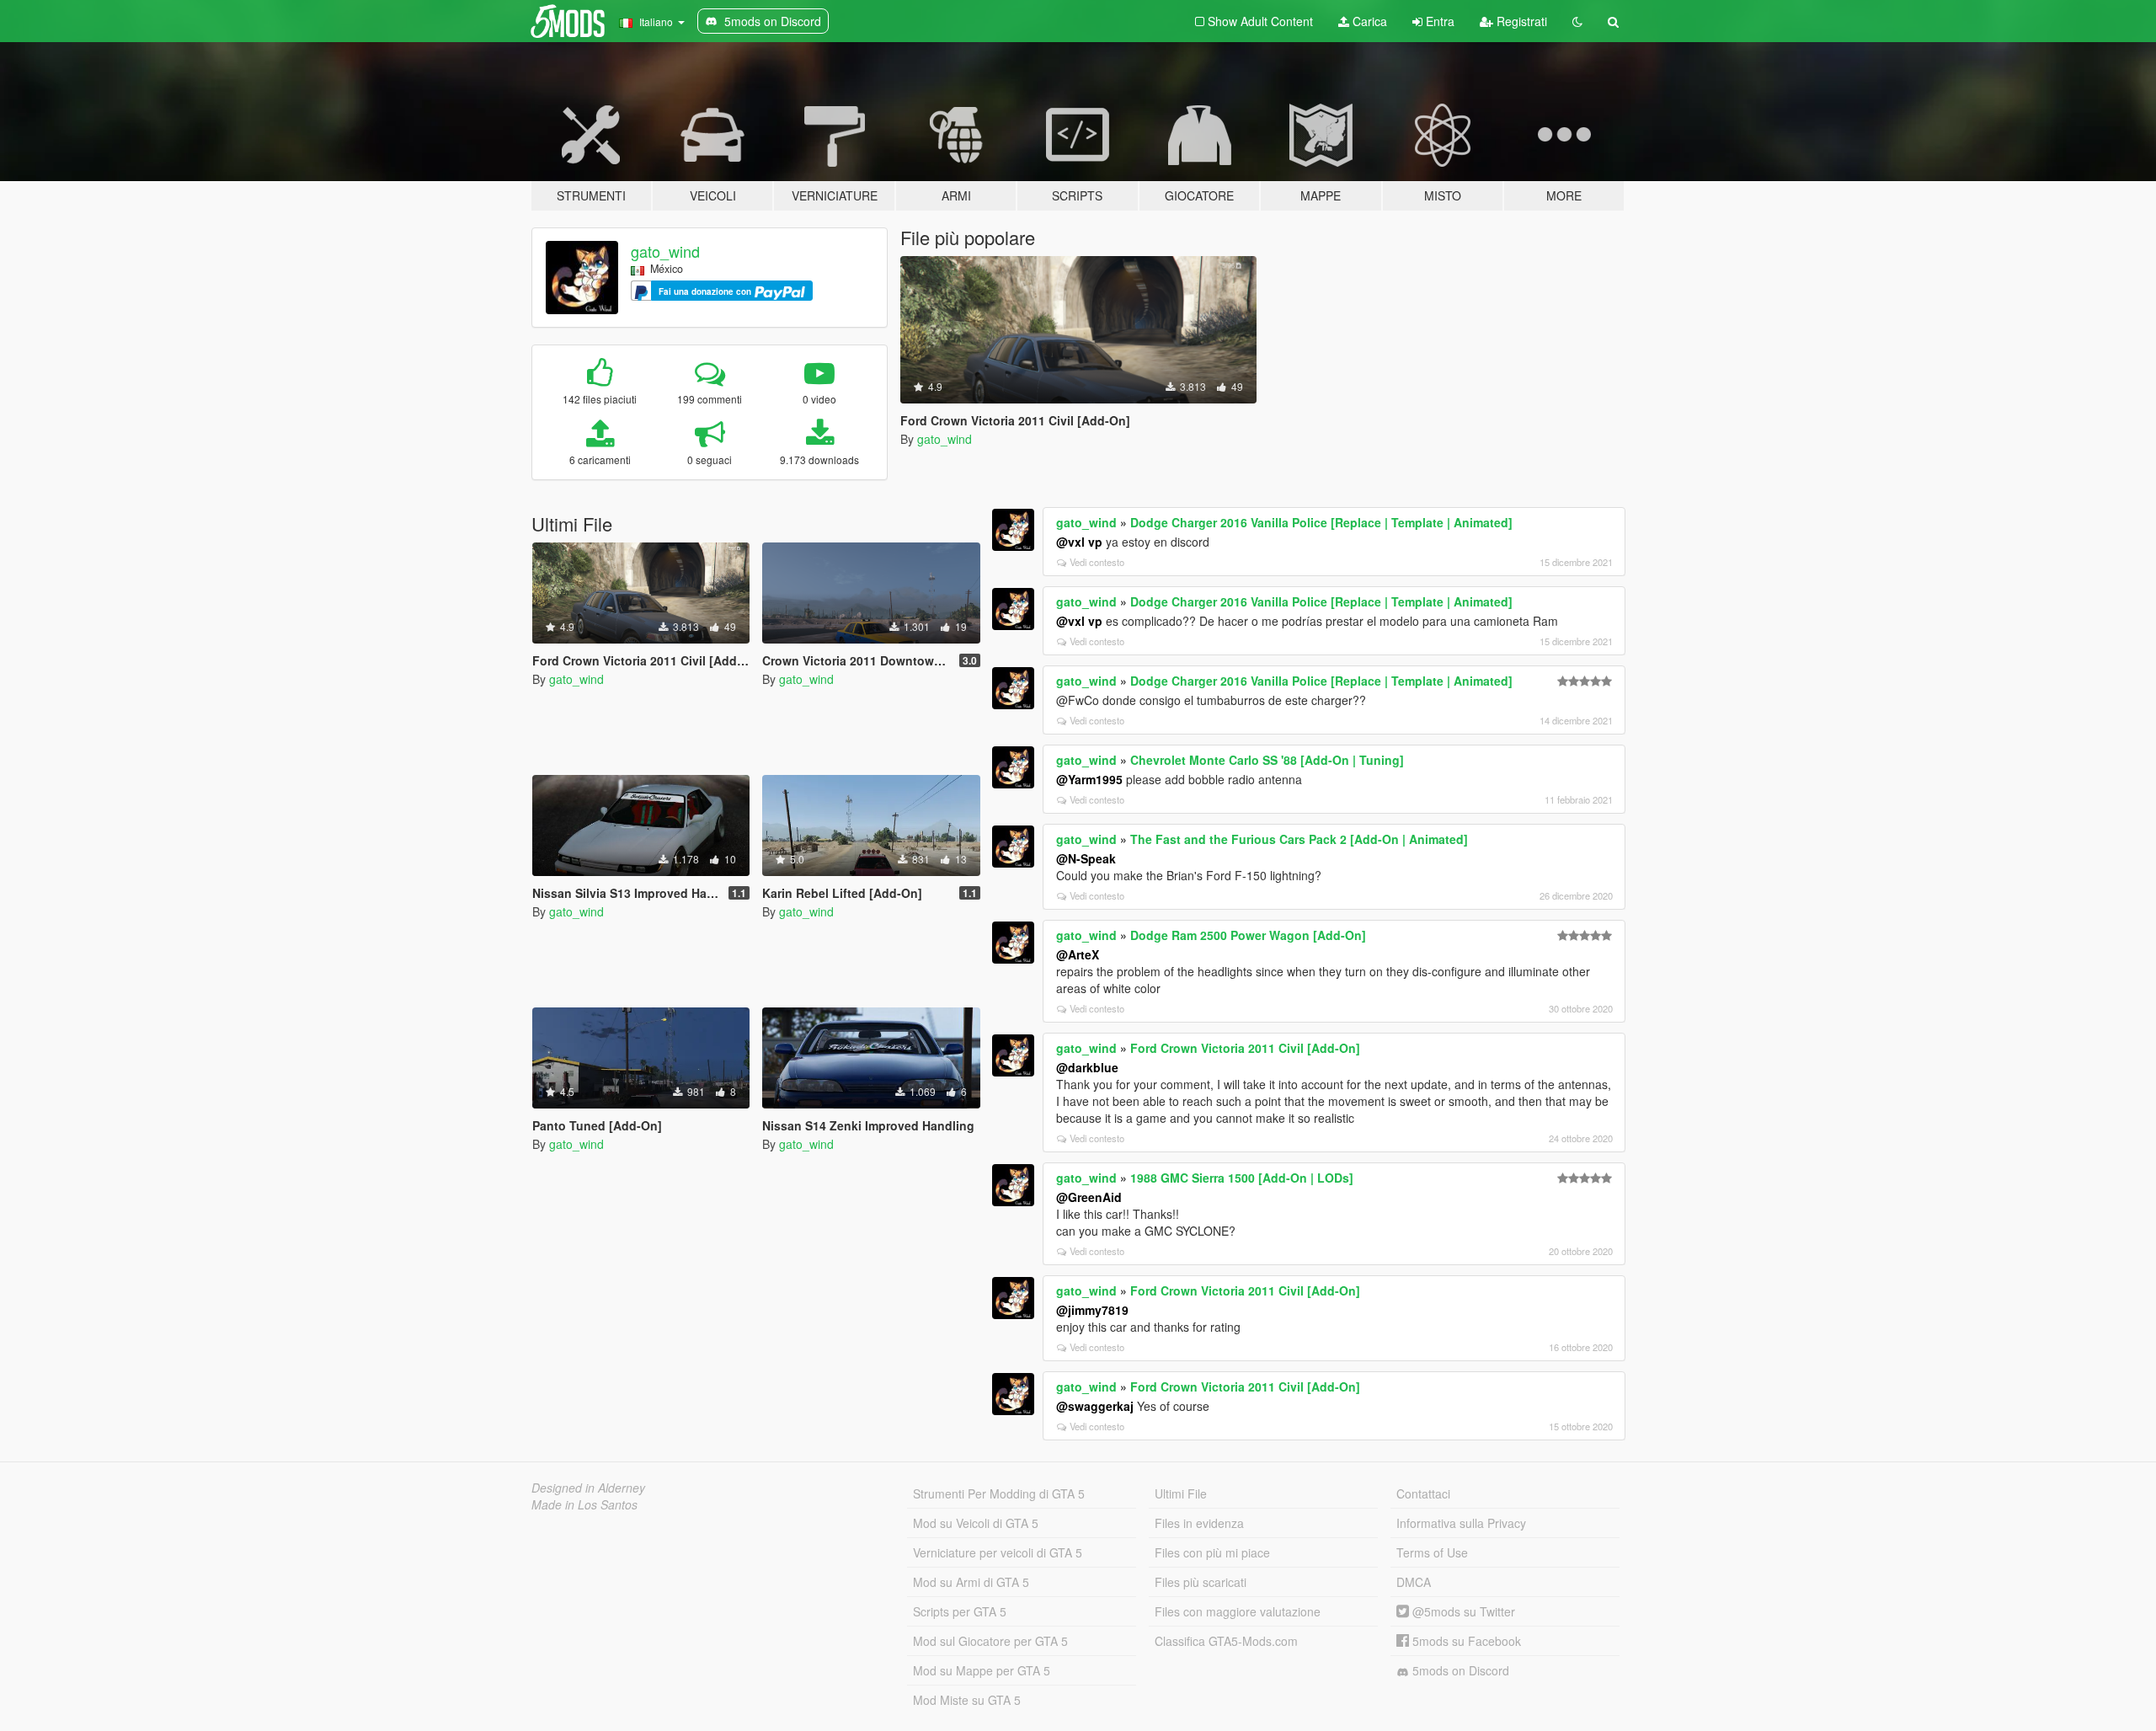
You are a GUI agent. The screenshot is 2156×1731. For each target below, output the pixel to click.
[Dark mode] (1577, 21)
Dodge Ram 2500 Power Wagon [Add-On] (1248, 935)
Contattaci (1423, 1493)
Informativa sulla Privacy (1461, 1523)
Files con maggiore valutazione (1238, 1611)
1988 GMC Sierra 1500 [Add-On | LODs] (1242, 1178)
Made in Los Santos (584, 1504)
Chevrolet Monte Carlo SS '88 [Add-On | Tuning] (1267, 760)
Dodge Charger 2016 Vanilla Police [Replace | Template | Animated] (1321, 522)
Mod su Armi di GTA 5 (971, 1582)
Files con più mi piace (1212, 1552)
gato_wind (665, 251)
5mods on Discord (1459, 1670)
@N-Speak (1086, 858)
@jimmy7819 (1092, 1310)
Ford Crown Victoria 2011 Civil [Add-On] (1245, 1048)
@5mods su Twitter (1462, 1611)
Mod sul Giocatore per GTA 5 (990, 1641)
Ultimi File (1181, 1493)
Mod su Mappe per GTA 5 (982, 1670)
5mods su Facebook (1465, 1641)
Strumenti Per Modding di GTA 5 (999, 1493)
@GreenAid (1089, 1197)
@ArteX (1078, 954)
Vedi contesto (1097, 562)
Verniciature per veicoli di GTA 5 (998, 1552)
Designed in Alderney (588, 1488)
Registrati (1520, 21)
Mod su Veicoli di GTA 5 (976, 1523)
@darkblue (1087, 1067)
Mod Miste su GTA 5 (967, 1700)
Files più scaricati (1201, 1582)
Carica (1368, 21)
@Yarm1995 (1089, 779)
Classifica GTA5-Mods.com (1226, 1641)
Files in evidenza (1199, 1523)
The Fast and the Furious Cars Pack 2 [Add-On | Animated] (1299, 839)
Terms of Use (1432, 1552)
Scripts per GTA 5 (960, 1611)
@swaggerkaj (1095, 1406)
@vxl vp (1079, 542)
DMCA (1414, 1582)
